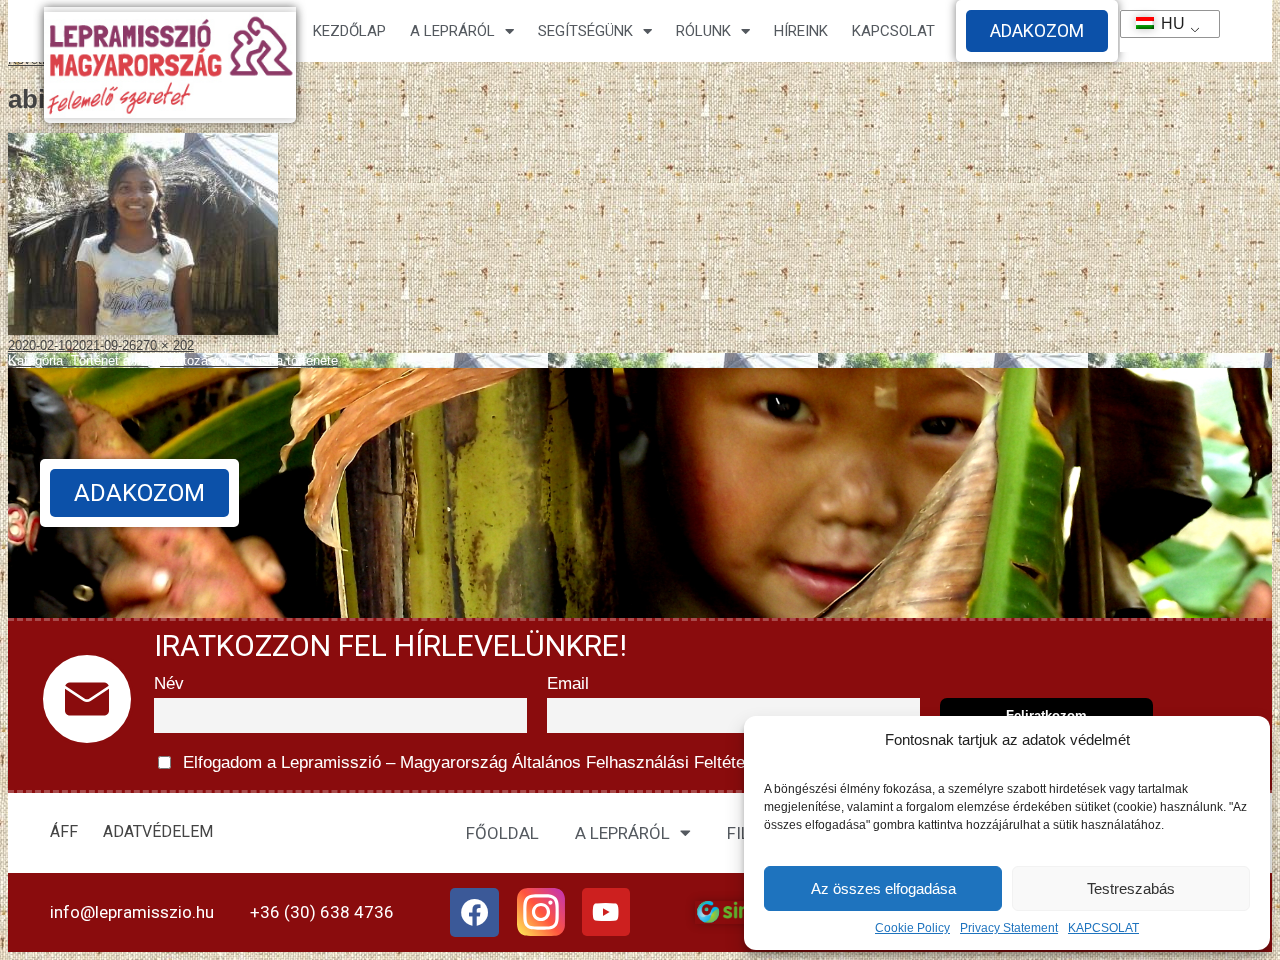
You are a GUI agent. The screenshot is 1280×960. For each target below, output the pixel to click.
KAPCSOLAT (1103, 928)
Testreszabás (1131, 888)
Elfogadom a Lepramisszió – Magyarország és (586, 762)
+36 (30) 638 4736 (322, 912)
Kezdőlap (349, 31)
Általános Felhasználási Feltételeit (639, 762)
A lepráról (452, 31)
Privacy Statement (1009, 928)
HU (1164, 23)
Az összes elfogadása (883, 888)
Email (568, 683)
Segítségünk (585, 31)
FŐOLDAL (502, 833)
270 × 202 (165, 345)
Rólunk (703, 31)
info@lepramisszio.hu (132, 912)
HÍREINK (801, 31)
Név (169, 683)
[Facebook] (475, 913)
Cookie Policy (912, 928)
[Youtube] (606, 912)
